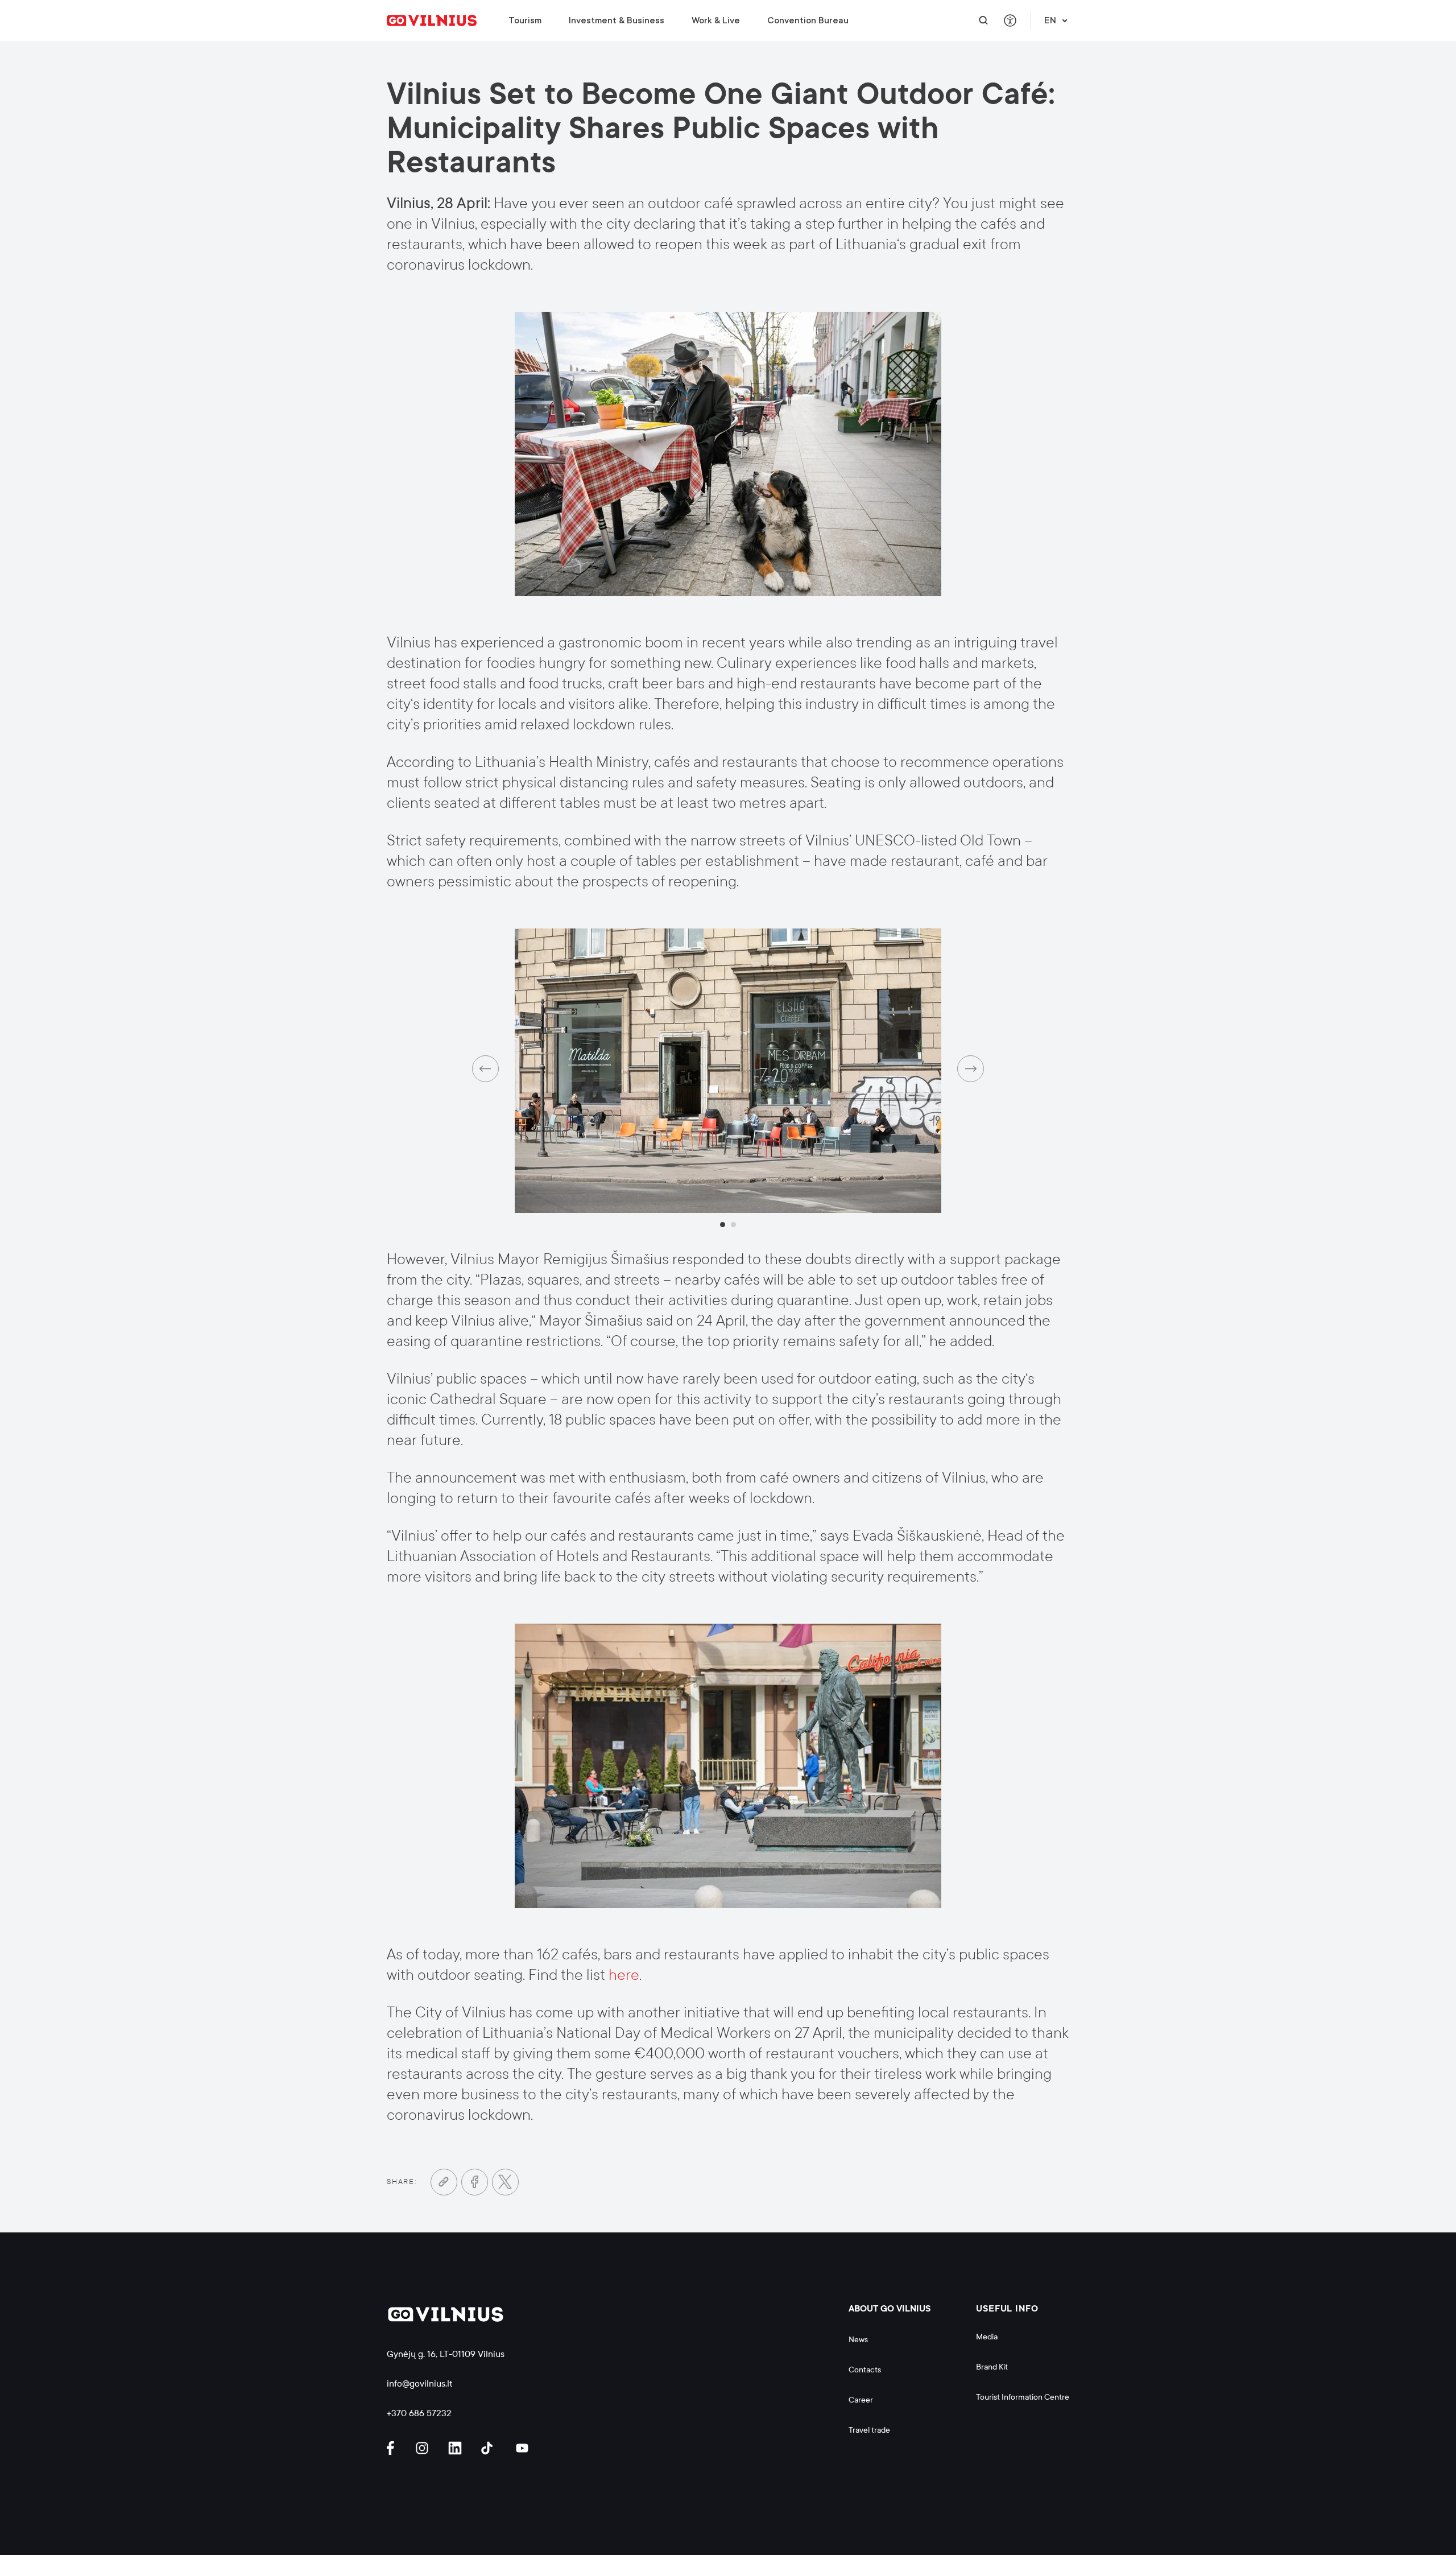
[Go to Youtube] (523, 2448)
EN (1050, 20)
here (624, 1975)
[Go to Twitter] (505, 2182)
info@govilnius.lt (420, 2383)
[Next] (971, 1069)
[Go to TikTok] (490, 2448)
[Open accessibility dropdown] (1010, 21)
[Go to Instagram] (424, 2448)
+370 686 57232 (419, 2413)
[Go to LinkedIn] (457, 2448)
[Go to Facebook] (475, 2182)
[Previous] (485, 1069)
